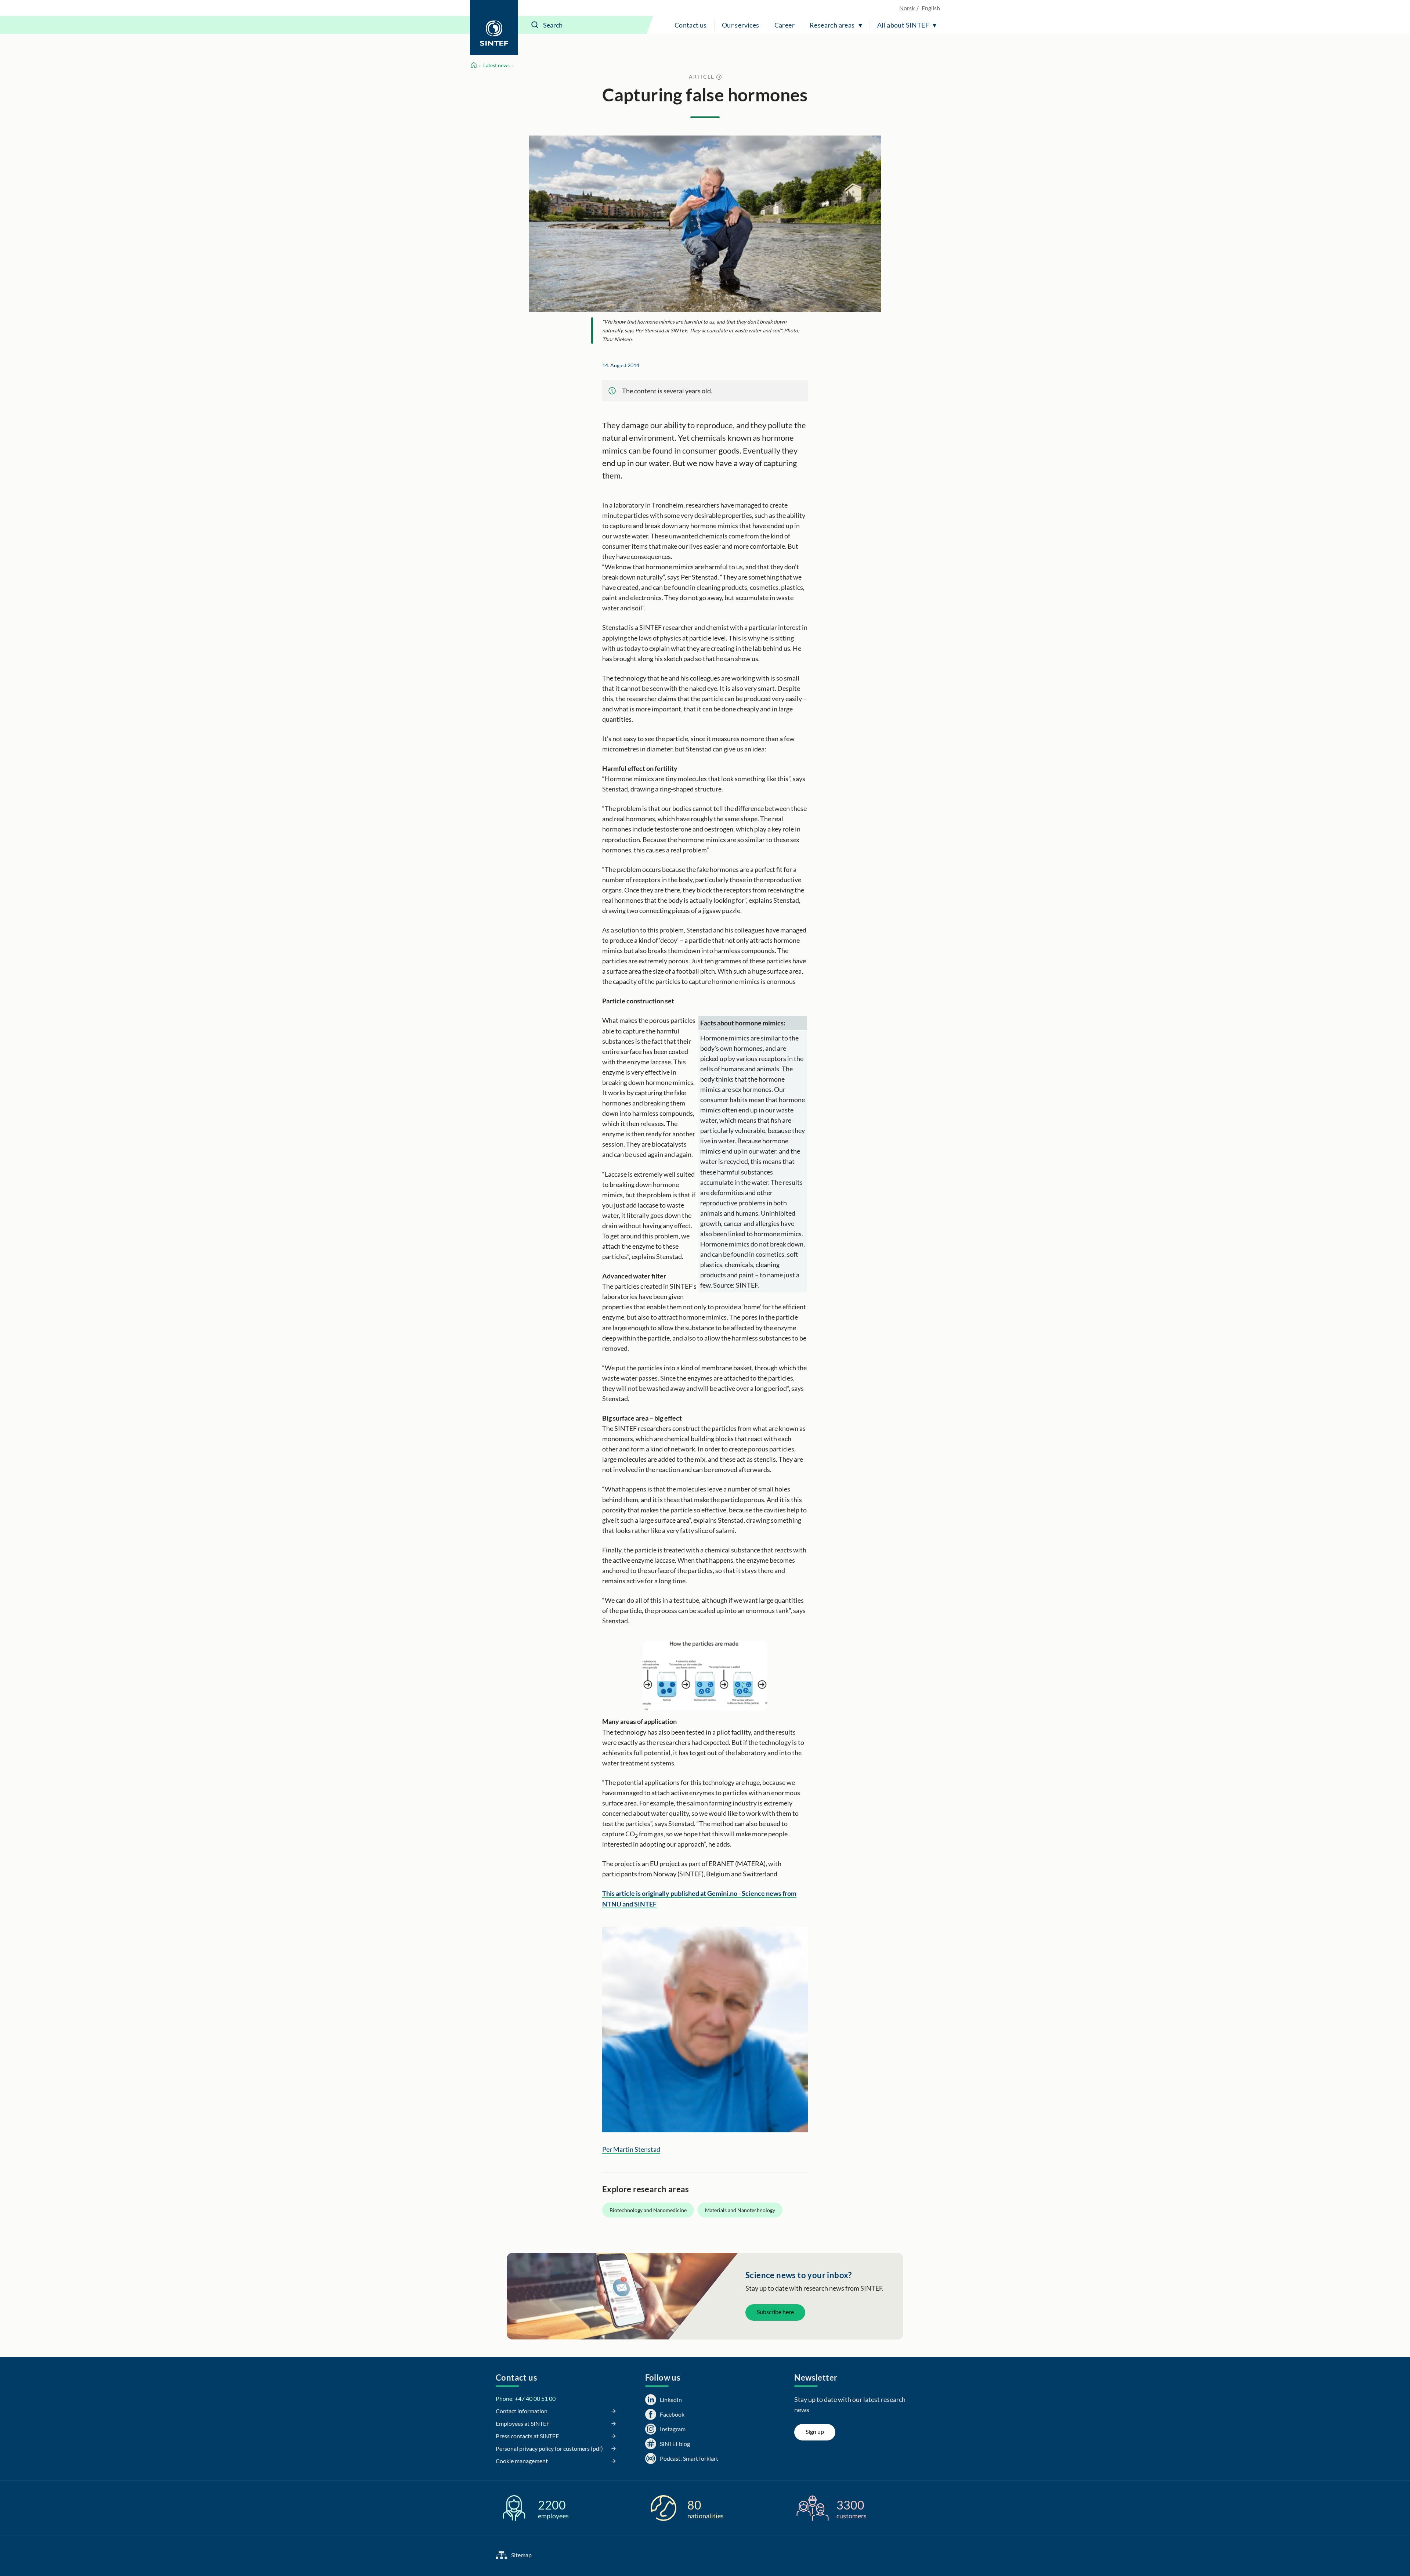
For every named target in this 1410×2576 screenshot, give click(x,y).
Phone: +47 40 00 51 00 (526, 2398)
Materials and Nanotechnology (740, 2210)
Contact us (691, 25)
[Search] (535, 25)
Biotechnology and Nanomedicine (648, 2210)
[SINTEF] (494, 28)
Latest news (496, 65)
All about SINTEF (903, 25)
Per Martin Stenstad (631, 2149)
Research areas (832, 25)
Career (784, 25)
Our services (741, 25)
